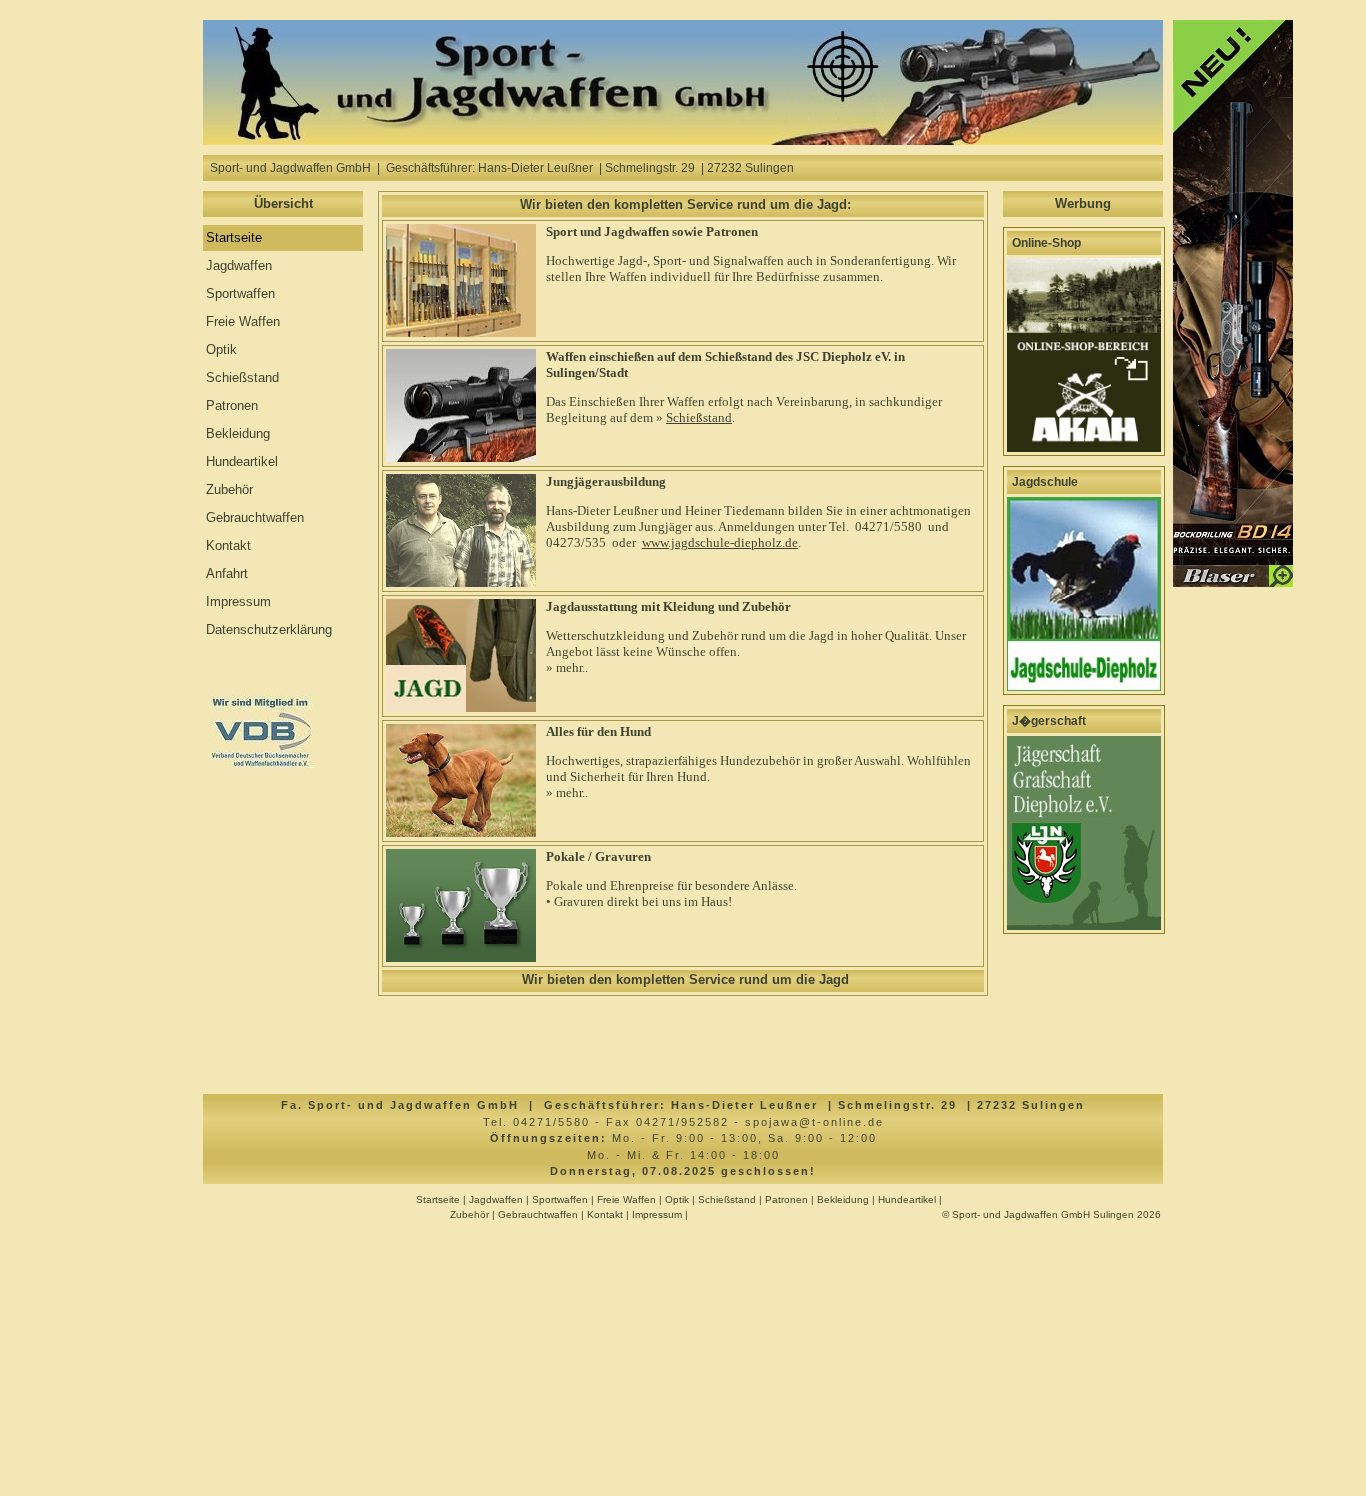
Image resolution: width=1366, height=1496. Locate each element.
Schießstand (242, 377)
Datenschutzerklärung (269, 629)
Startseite (234, 237)
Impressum (238, 601)
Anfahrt (227, 573)
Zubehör (229, 489)
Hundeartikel (242, 461)
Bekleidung (238, 433)
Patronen (232, 405)
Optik (221, 349)
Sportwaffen (240, 293)
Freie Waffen (243, 321)
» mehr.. (567, 667)
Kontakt (228, 545)
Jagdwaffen (239, 265)
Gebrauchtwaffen (255, 517)
